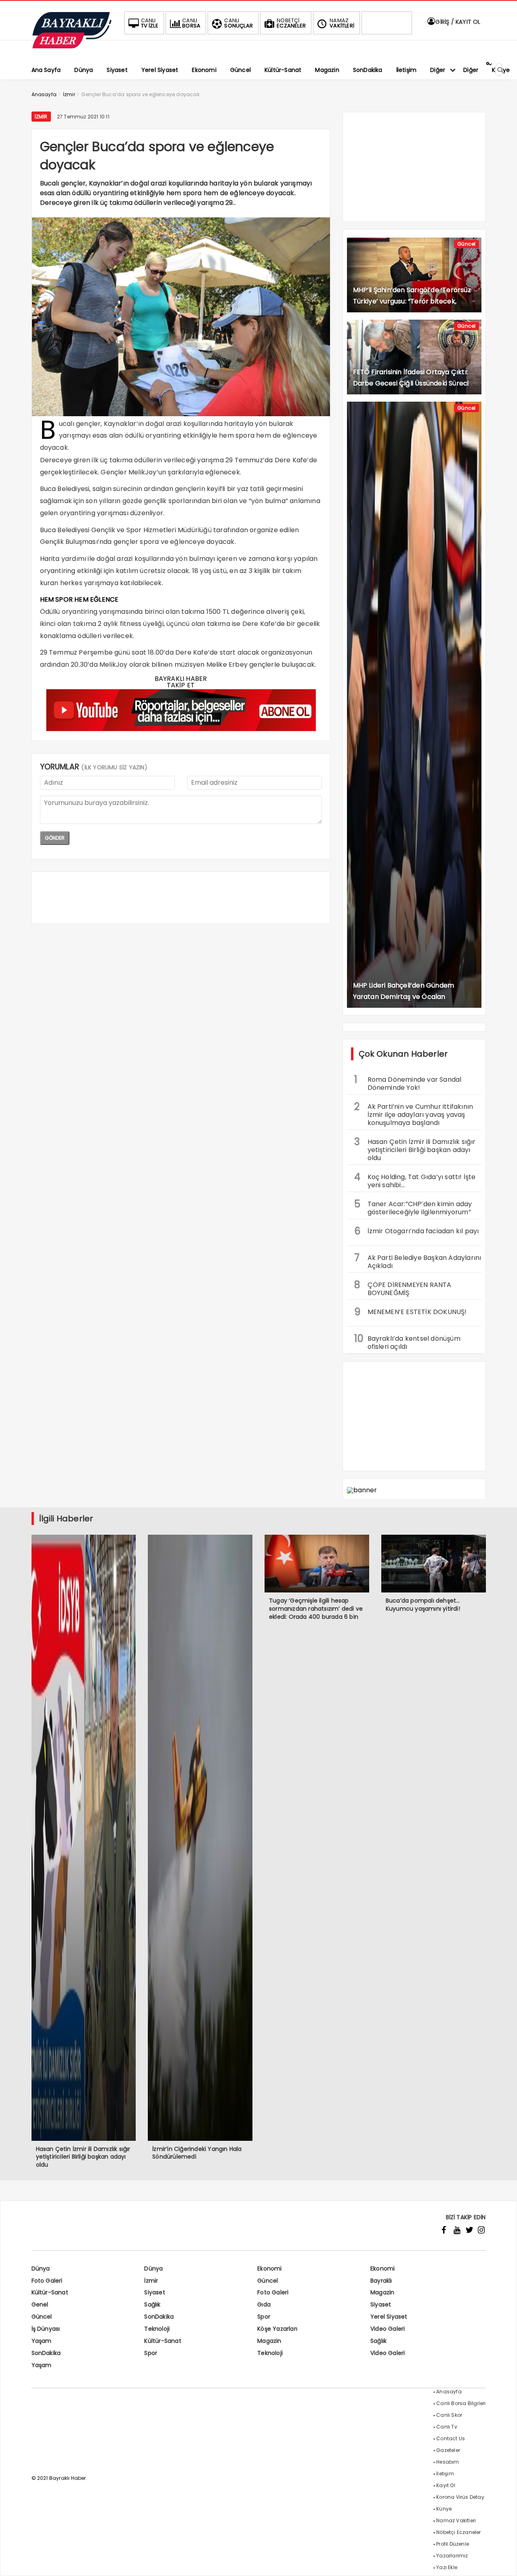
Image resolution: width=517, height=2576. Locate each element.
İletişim (445, 2474)
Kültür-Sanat (50, 2292)
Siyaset (154, 2292)
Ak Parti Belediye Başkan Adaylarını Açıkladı (418, 1261)
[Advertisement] (181, 898)
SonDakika (159, 2317)
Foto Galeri (47, 2281)
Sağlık (152, 2304)
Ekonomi (269, 2268)
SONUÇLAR (239, 23)
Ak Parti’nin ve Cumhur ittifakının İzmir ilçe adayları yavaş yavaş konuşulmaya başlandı (414, 1114)
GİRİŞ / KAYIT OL (457, 22)
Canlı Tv (447, 2427)
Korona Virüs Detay (460, 2497)
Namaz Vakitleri (456, 2520)
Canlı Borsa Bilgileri (461, 2403)
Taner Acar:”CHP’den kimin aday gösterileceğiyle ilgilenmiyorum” (413, 1207)
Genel (40, 2304)
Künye (444, 2509)
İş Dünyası (46, 2329)
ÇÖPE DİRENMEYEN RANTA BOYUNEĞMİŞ (403, 1288)
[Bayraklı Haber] (72, 47)
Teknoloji (157, 2329)
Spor (264, 2317)
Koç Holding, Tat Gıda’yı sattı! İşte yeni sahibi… (415, 1180)
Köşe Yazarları (277, 2329)
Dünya (41, 2268)
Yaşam (42, 2341)
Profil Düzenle (453, 2544)
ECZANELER (291, 23)
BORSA (191, 23)
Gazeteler (448, 2450)
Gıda (264, 2304)
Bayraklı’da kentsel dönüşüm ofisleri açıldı (407, 1342)
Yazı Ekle (447, 2567)
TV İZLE (150, 23)
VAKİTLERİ (342, 23)
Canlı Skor (449, 2415)
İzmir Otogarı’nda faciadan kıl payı (417, 1231)
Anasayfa (449, 2392)
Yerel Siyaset (389, 2317)
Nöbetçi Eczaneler (458, 2532)
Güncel (466, 244)
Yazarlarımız (452, 2556)
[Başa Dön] (503, 2562)
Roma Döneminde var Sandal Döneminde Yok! (408, 1083)
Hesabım (448, 2462)
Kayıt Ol (446, 2485)
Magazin (382, 2292)
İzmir (41, 117)
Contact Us (451, 2438)
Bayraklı (381, 2281)
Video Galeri (388, 2329)
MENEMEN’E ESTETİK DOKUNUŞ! (411, 1312)
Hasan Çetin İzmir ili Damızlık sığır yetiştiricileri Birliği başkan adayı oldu (415, 1149)
